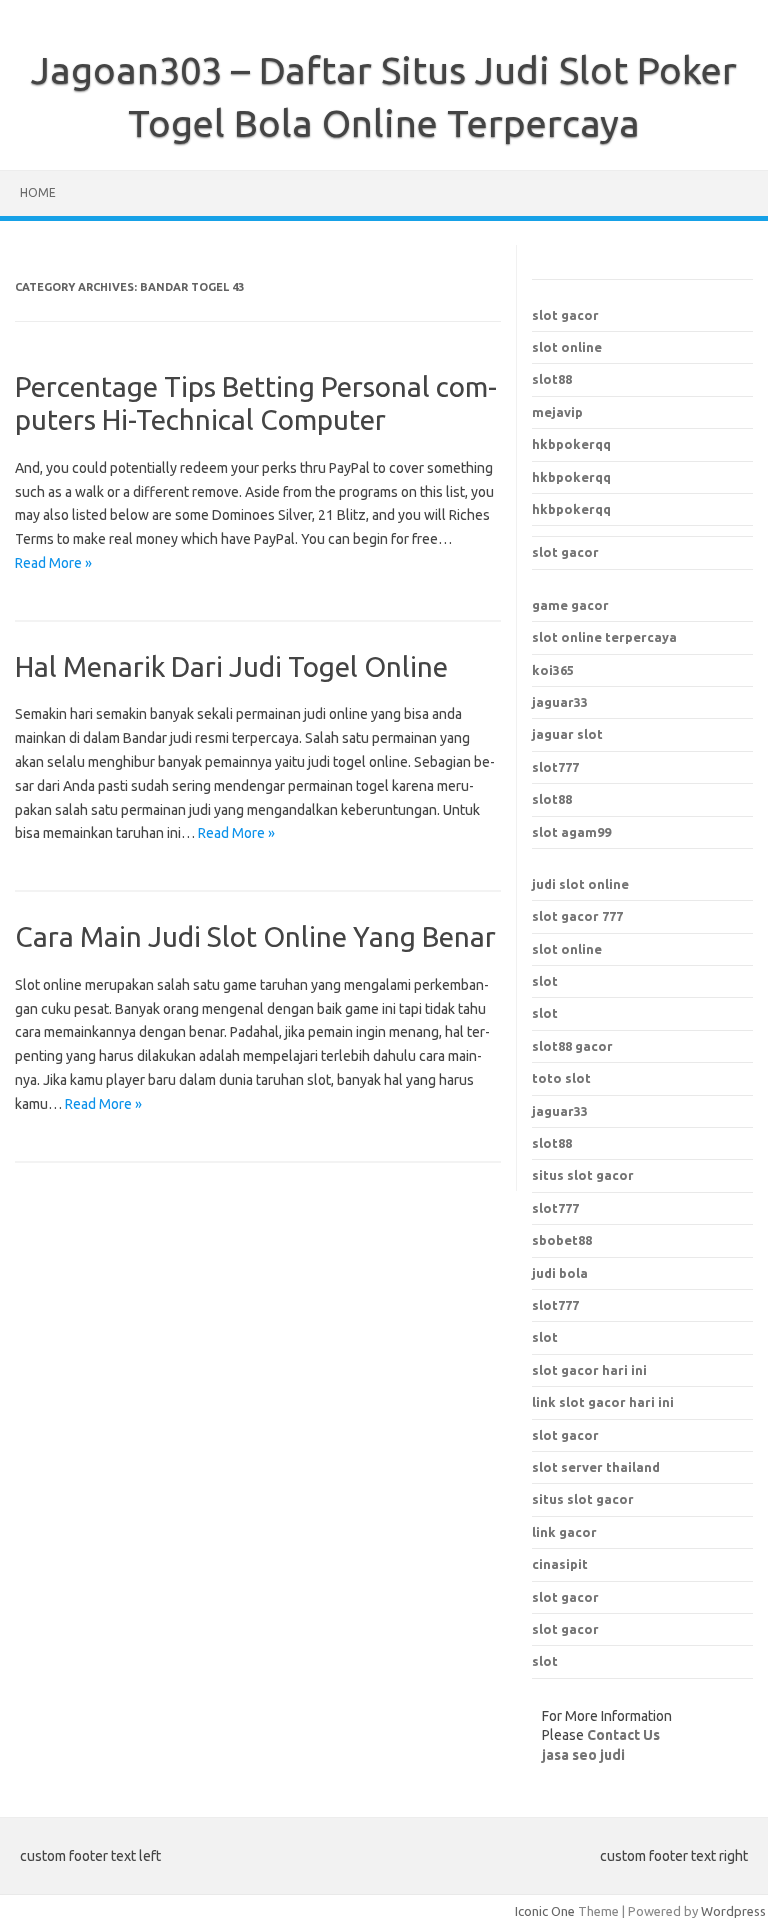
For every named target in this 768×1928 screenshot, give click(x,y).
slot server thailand (596, 1467)
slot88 (552, 379)
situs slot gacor (583, 1499)
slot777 (555, 767)
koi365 (553, 670)
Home (38, 192)
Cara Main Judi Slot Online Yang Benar (255, 936)
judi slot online (580, 884)
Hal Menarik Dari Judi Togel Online (231, 666)
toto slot (561, 1078)
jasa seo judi (583, 1755)
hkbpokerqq (571, 444)
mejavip (557, 412)
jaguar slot (567, 734)
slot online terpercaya (604, 637)
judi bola (560, 1273)
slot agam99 (571, 832)
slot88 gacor (572, 1046)
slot (545, 981)
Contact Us (623, 1735)
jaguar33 (560, 702)
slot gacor (565, 315)
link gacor (564, 1532)
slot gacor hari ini (589, 1370)
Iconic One (545, 1911)
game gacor (570, 605)
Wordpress (733, 1911)
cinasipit (560, 1564)
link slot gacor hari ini (603, 1402)
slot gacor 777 (577, 916)
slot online (567, 347)
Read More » (53, 563)
